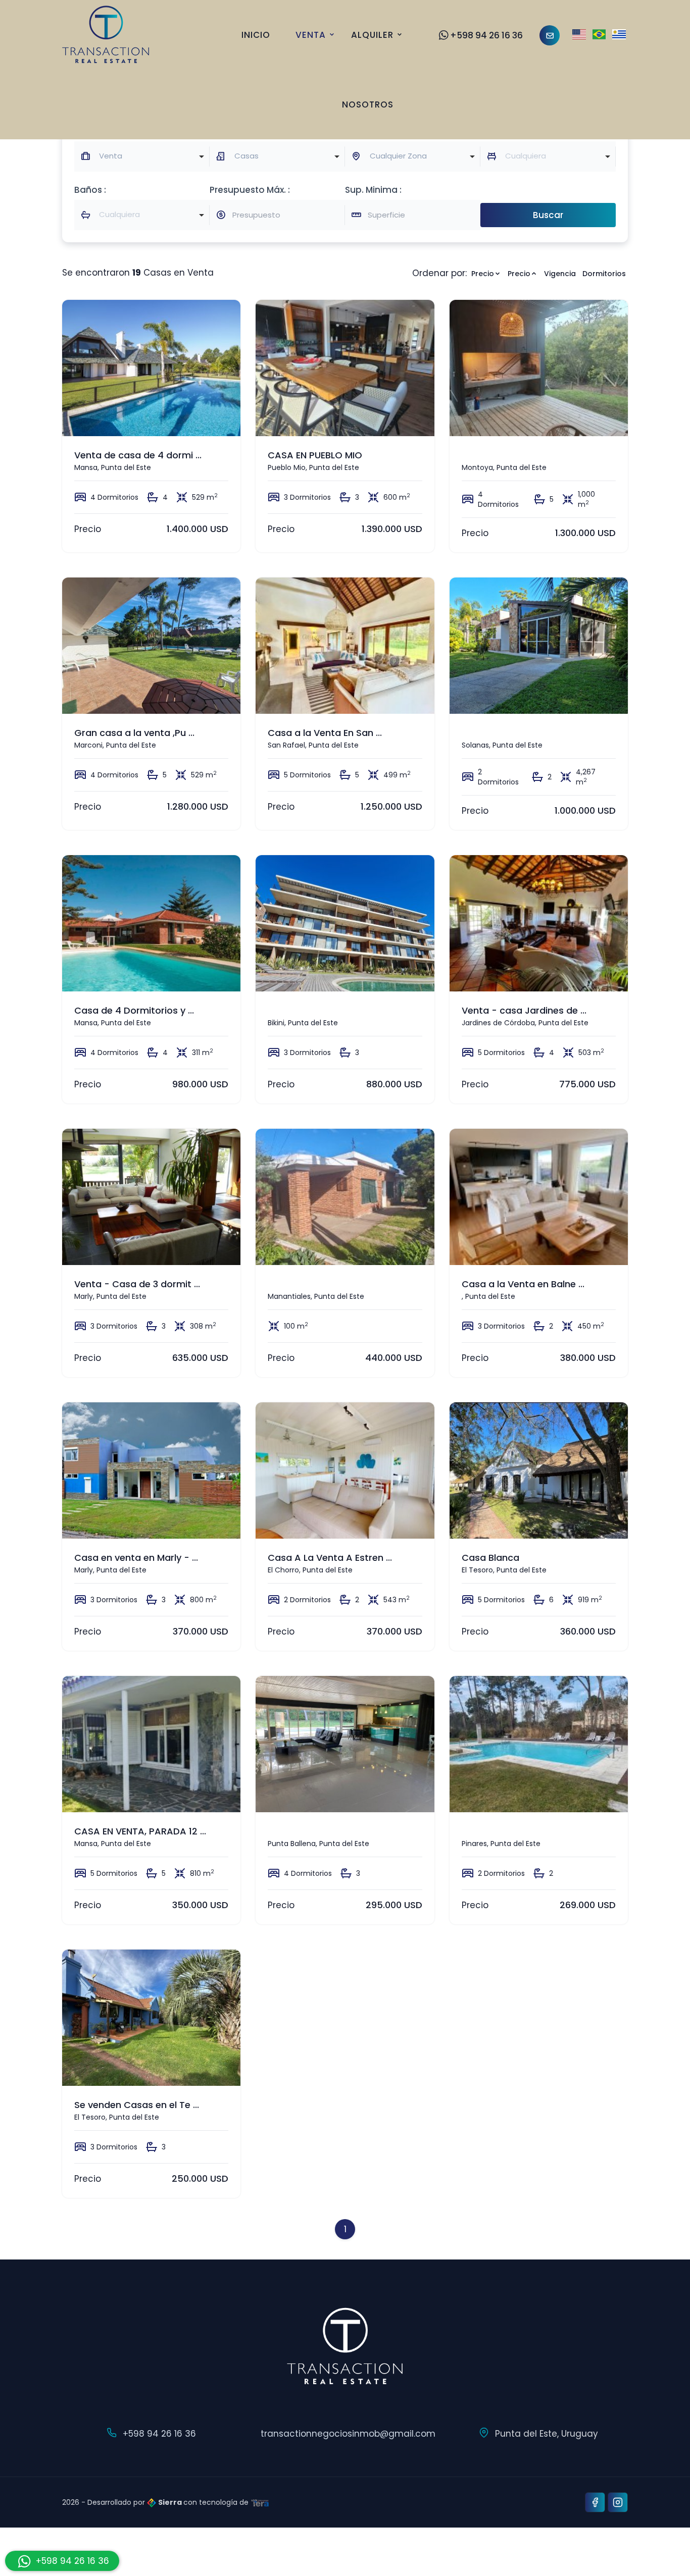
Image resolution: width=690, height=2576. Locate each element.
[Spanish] (619, 35)
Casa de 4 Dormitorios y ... (134, 1010)
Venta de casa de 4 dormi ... (138, 455)
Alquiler (372, 35)
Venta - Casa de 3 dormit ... (137, 1284)
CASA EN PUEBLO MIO (315, 455)
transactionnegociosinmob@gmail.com (348, 2434)
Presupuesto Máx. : (250, 190)
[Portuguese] (599, 35)
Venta (311, 35)
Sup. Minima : (373, 190)
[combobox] (142, 156)
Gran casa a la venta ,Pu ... (134, 733)
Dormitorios (604, 274)
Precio (483, 274)
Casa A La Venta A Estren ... (330, 1558)
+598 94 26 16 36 (486, 35)
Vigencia (560, 274)
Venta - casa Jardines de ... (524, 1010)
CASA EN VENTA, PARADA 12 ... (140, 1831)
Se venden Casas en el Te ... (137, 2105)
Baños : (90, 190)
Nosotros (368, 104)
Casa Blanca (490, 1558)
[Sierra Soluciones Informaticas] (260, 2502)
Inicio (256, 35)
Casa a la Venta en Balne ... (523, 1284)
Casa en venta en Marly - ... (136, 1558)
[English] (579, 35)
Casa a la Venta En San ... (325, 733)
